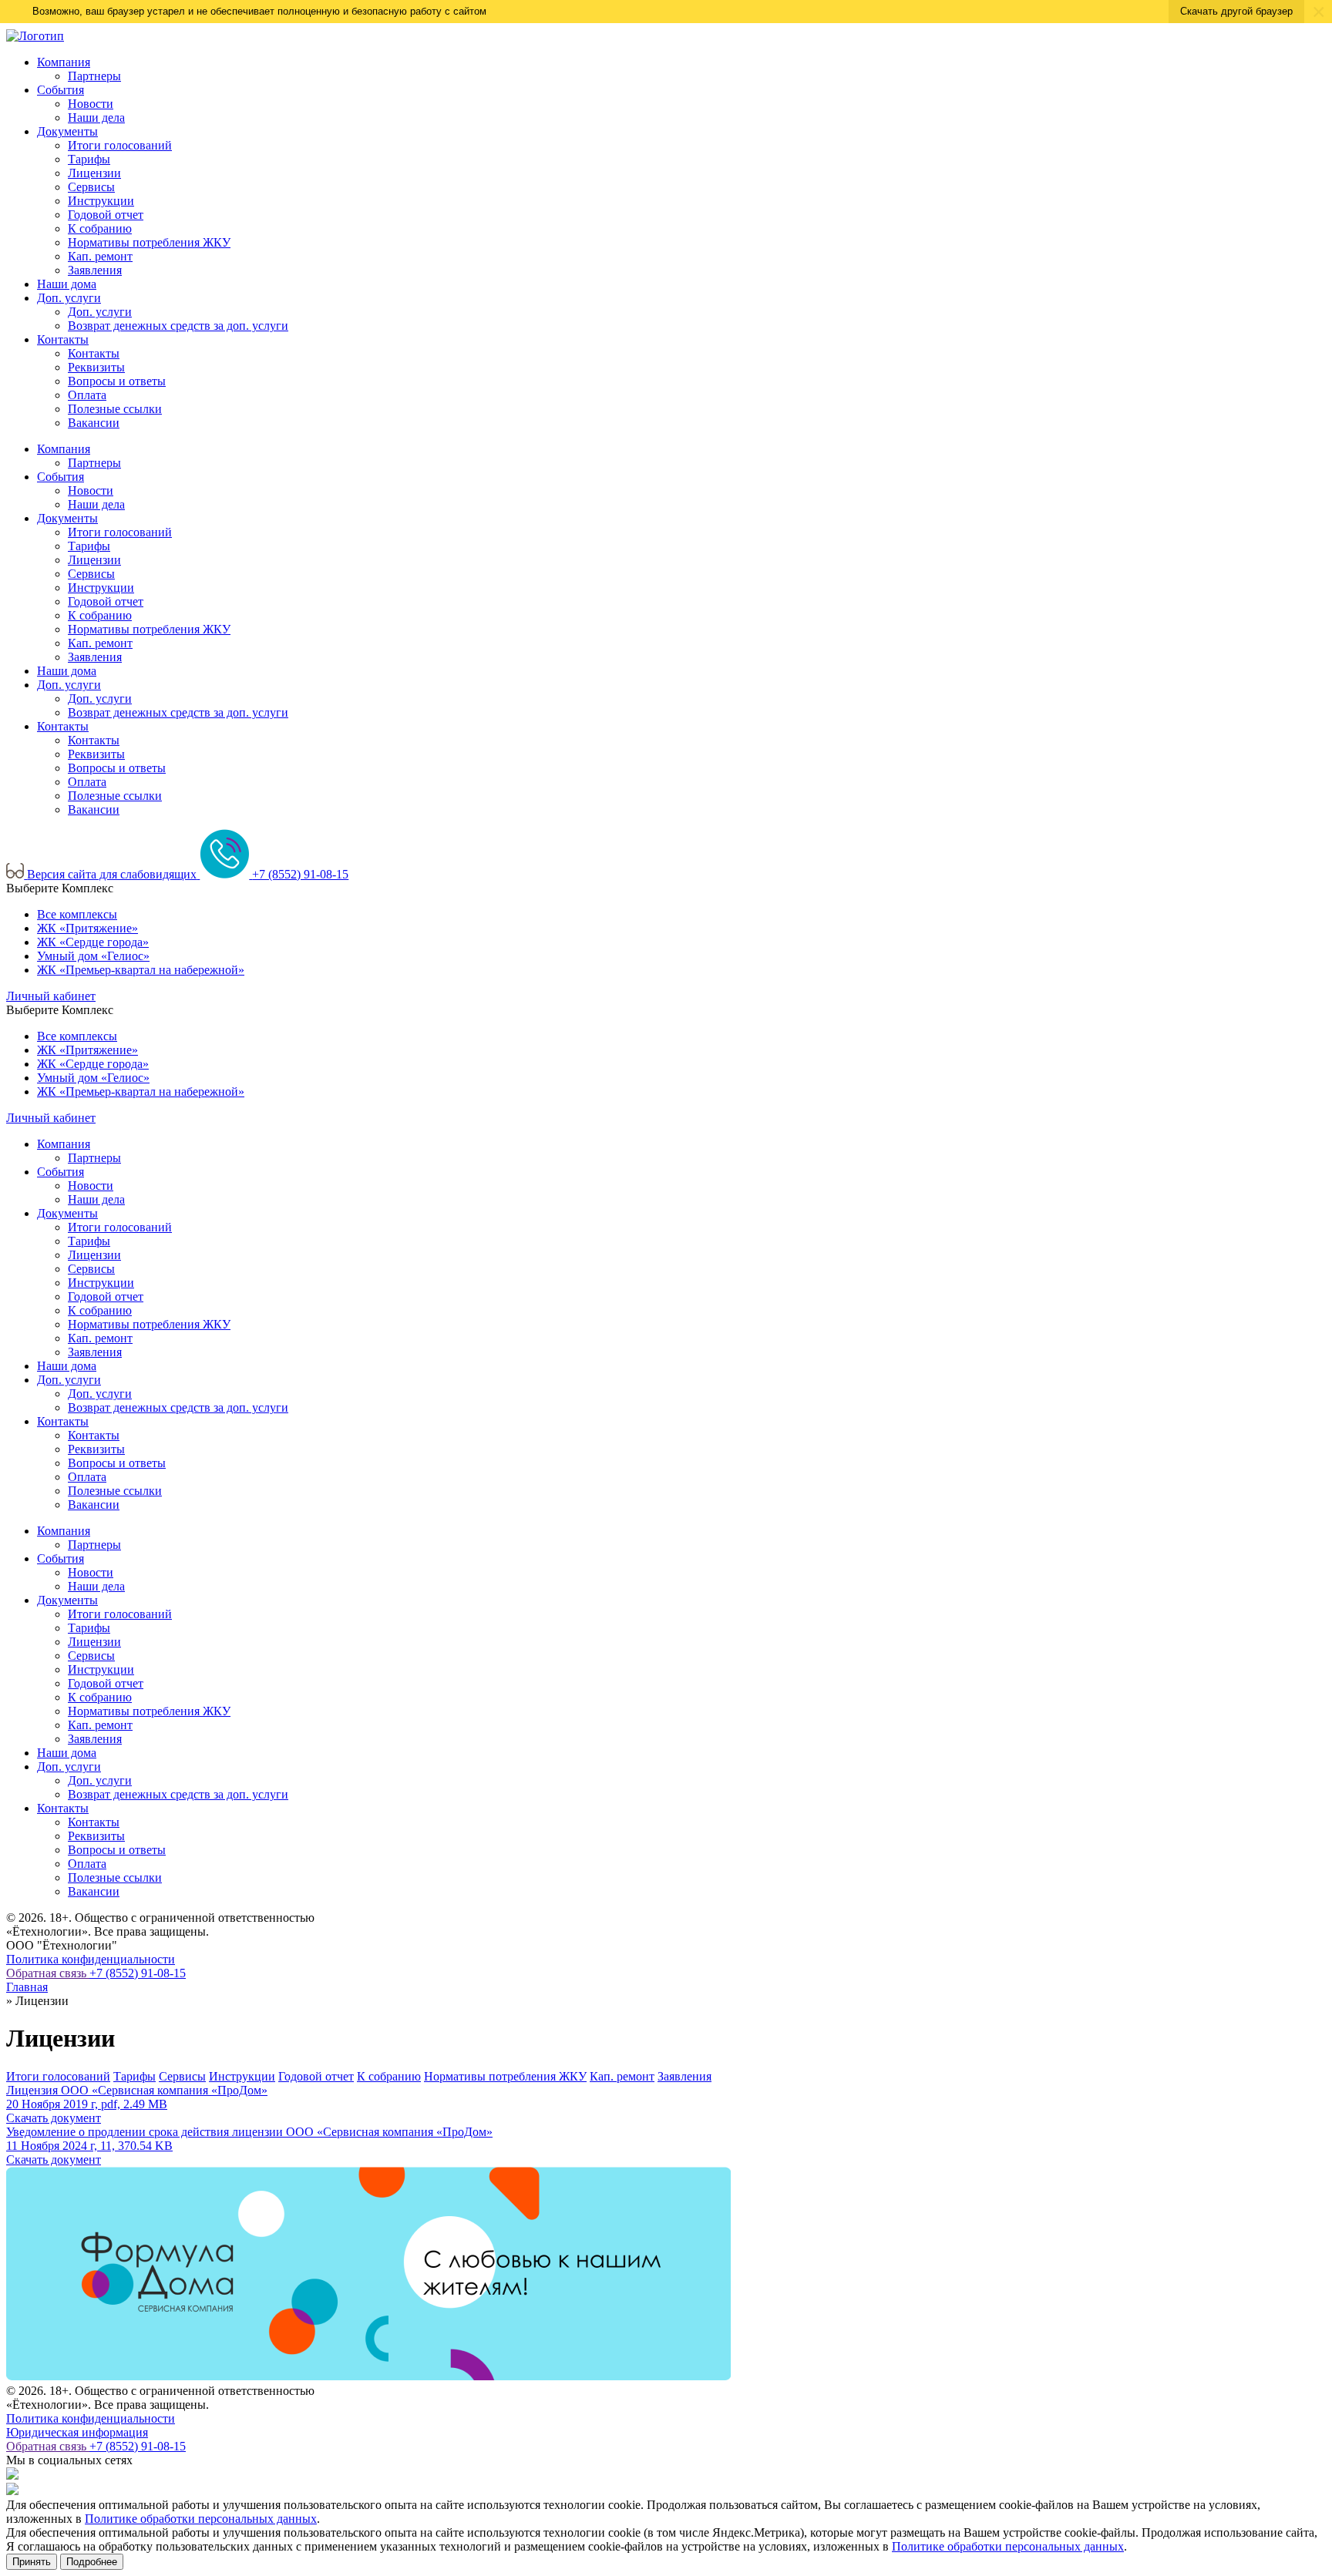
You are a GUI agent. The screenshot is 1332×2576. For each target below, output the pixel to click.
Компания (64, 62)
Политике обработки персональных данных (201, 2519)
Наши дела (96, 118)
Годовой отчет (106, 215)
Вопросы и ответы (117, 381)
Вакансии (94, 423)
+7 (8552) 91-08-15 (138, 1973)
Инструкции (101, 201)
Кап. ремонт (100, 256)
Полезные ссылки (115, 409)
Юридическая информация (77, 2432)
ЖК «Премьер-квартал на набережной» (141, 970)
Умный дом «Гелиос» (93, 956)
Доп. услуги (69, 298)
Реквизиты (96, 367)
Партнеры (94, 76)
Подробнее (92, 2562)
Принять (32, 2562)
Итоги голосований (120, 145)
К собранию (100, 228)
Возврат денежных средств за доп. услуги (178, 326)
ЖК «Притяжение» (87, 928)
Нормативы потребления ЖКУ (149, 242)
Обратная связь (48, 1973)
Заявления (95, 270)
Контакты (63, 339)
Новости (91, 104)
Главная (27, 1987)
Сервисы (91, 187)
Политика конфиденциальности (91, 1959)
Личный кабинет (51, 996)
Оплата (87, 395)
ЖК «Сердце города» (93, 942)
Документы (67, 131)
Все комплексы (77, 914)
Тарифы (89, 159)
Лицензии (94, 173)
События (61, 90)
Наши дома (67, 284)
